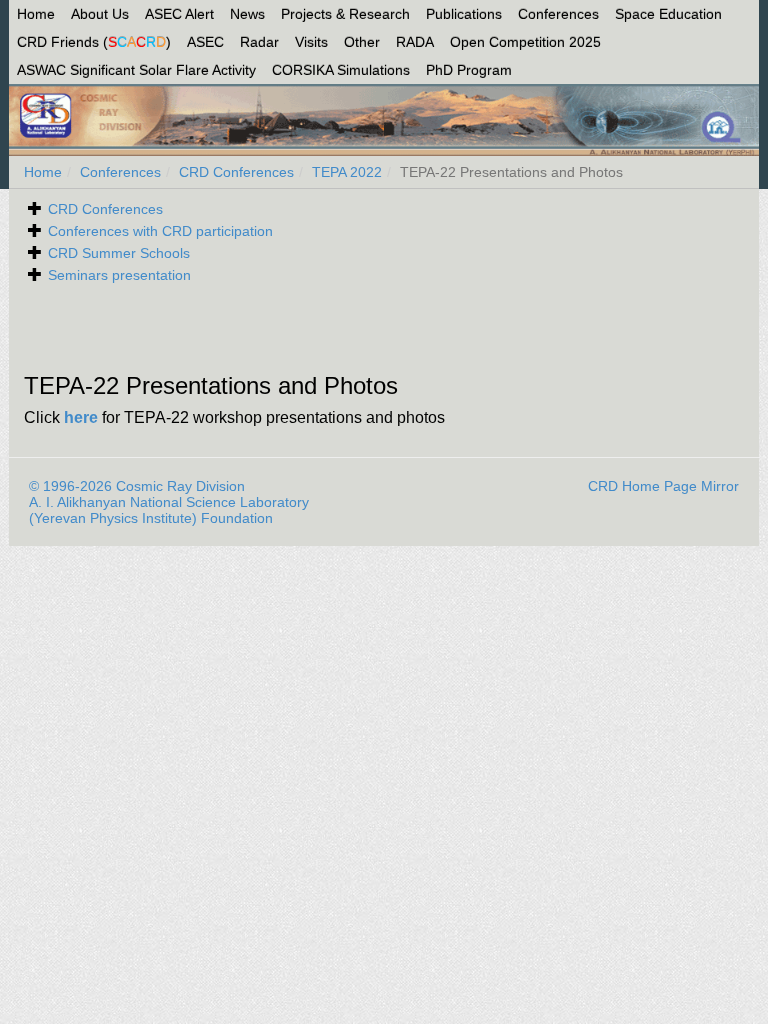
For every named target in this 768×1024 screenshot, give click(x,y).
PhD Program (469, 70)
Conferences (558, 14)
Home (36, 14)
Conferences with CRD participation (160, 231)
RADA (415, 42)
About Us (100, 14)
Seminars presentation (119, 275)
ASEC (205, 42)
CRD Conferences (236, 172)
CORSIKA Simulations (341, 70)
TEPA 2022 (347, 172)
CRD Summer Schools (119, 253)
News (247, 14)
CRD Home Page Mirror (663, 486)
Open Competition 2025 (525, 42)
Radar (259, 42)
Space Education (668, 14)
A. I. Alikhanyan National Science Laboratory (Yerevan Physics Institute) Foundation (169, 510)
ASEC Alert (179, 14)
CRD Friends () (94, 42)
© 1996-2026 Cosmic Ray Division (137, 486)
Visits (311, 42)
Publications (464, 14)
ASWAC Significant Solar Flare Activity (136, 70)
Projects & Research (345, 14)
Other (362, 42)
